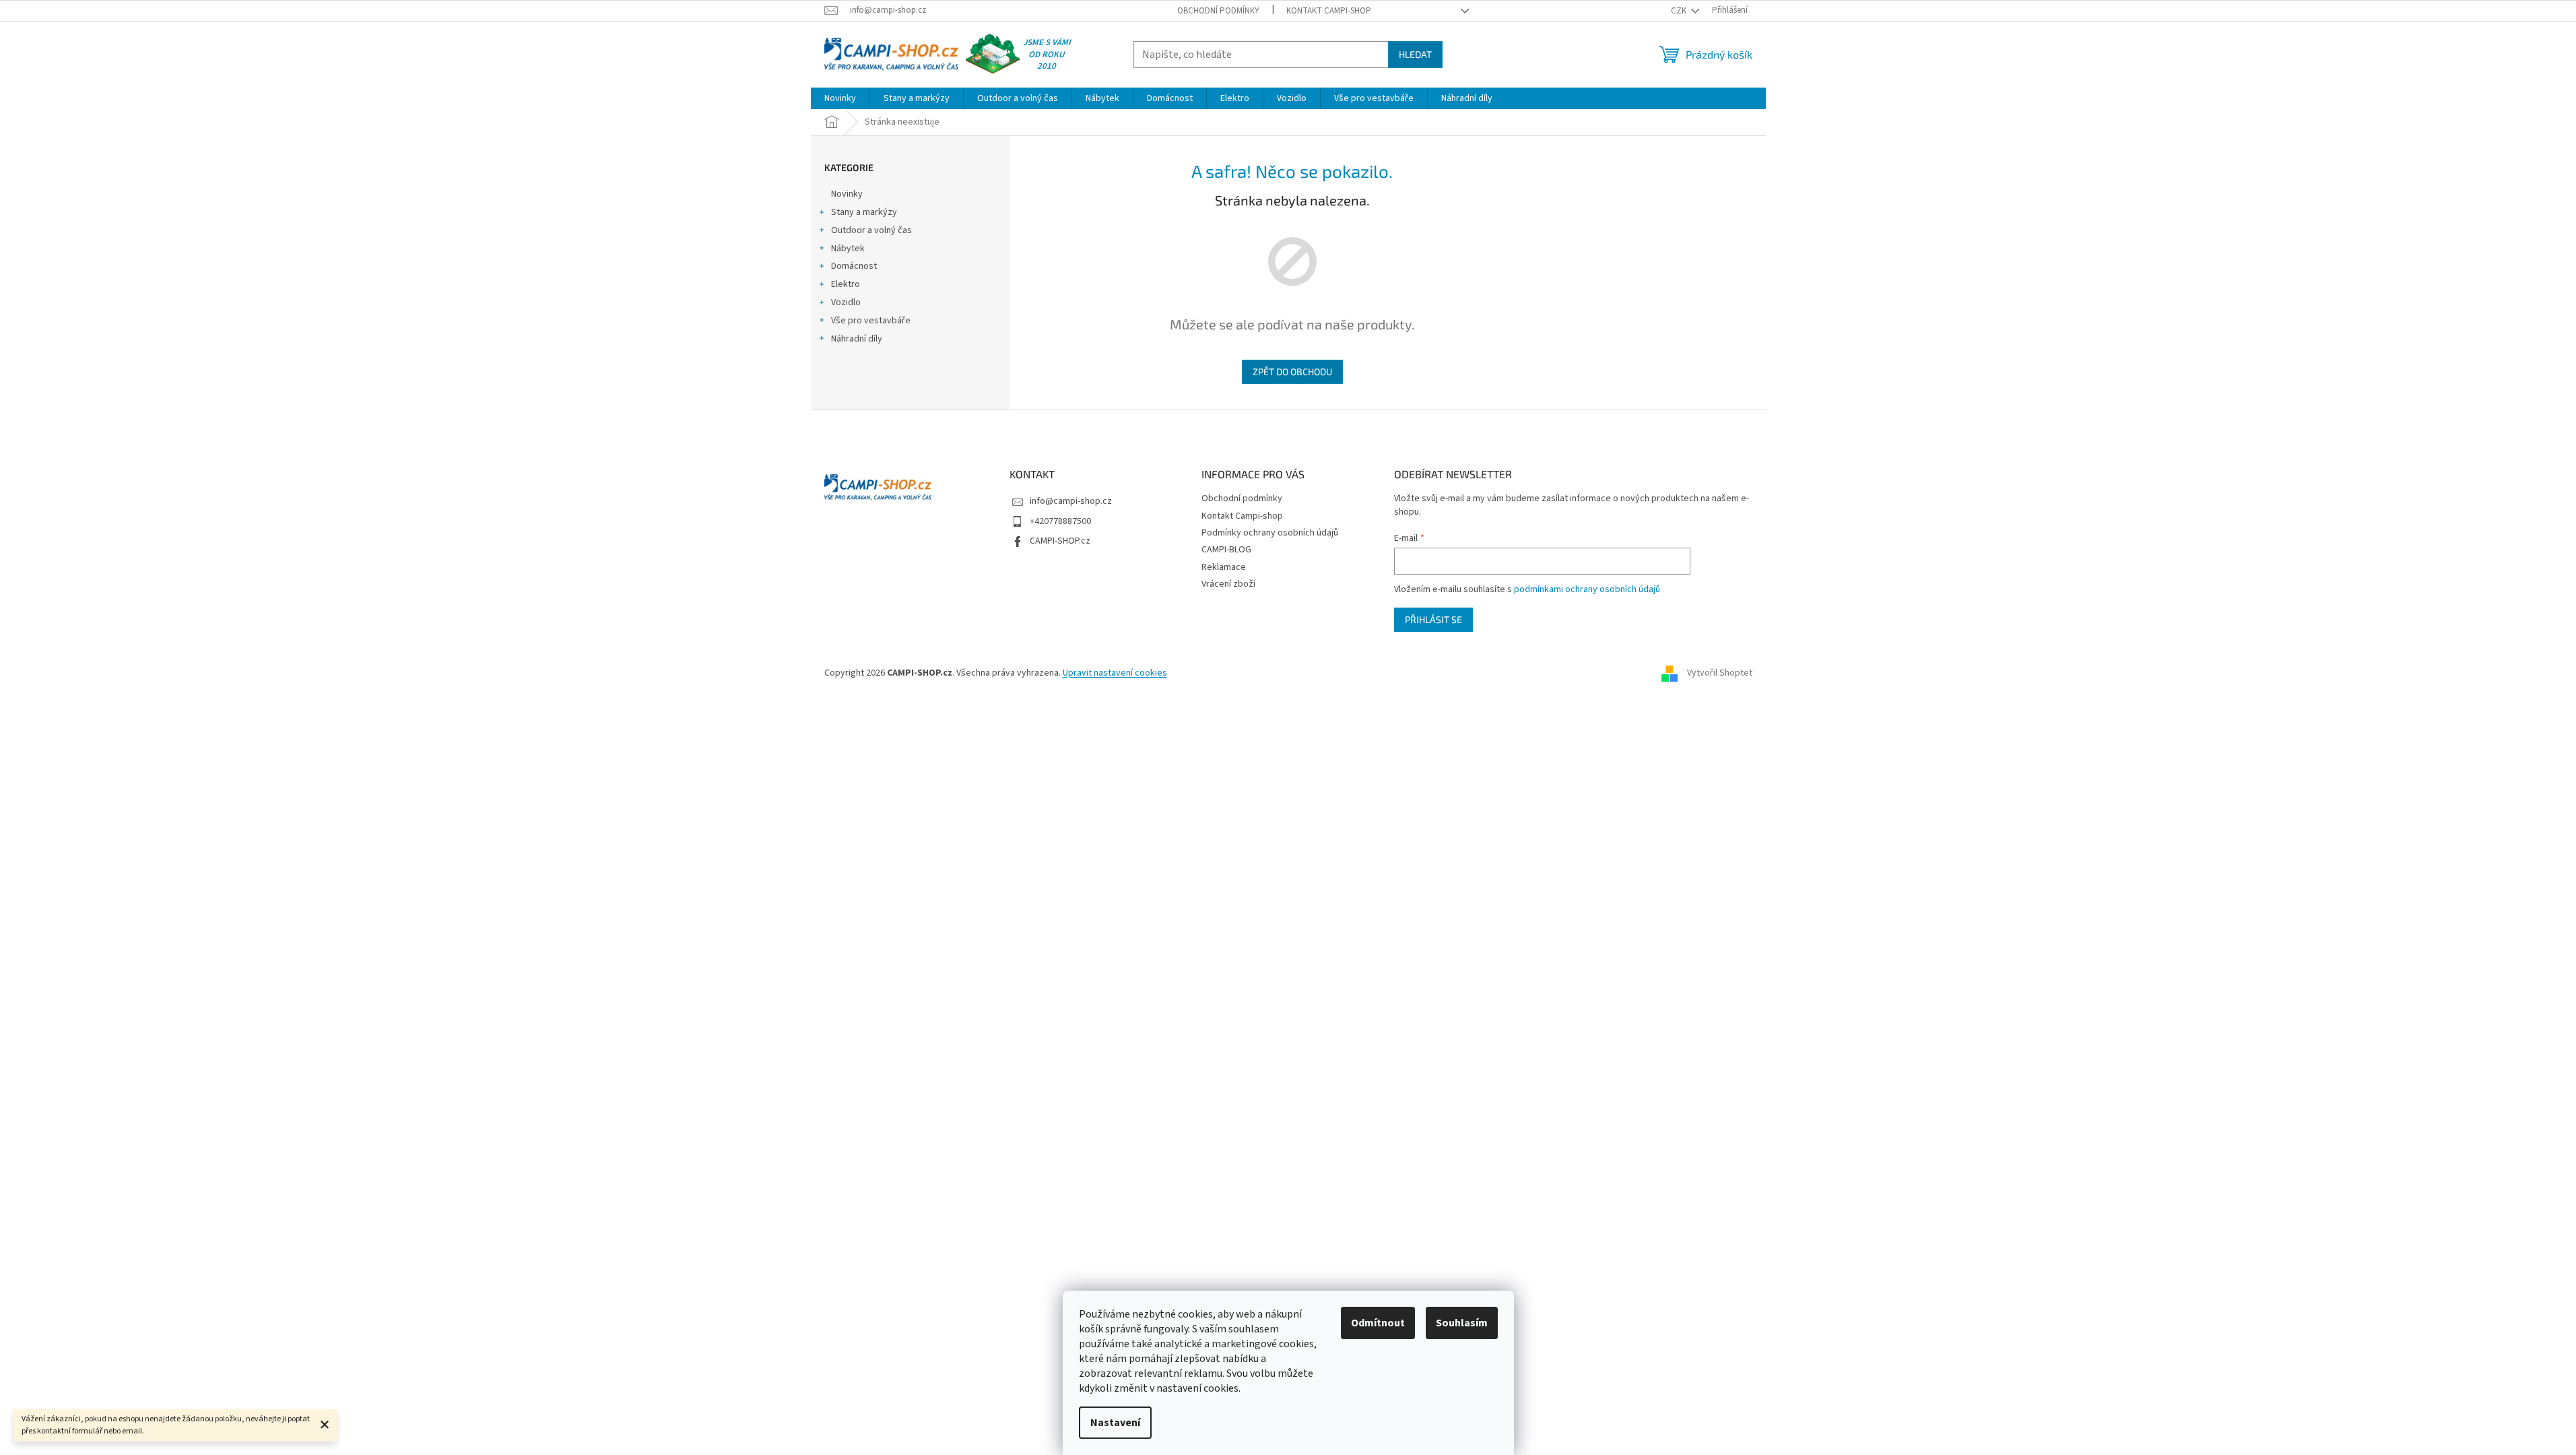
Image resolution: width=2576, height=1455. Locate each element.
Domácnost (854, 266)
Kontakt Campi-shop (1329, 11)
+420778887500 (1060, 521)
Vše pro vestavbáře (871, 321)
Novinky (847, 194)
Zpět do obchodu (1292, 371)
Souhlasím (1462, 1323)
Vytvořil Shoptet (1720, 673)
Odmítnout (1378, 1323)
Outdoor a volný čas (871, 230)
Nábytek (848, 249)
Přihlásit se (1433, 619)
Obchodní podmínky (1218, 11)
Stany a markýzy (864, 212)
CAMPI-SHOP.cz (1060, 541)
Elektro (846, 284)
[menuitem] (840, 98)
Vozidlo (846, 302)
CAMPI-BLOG (1226, 550)
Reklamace (1224, 567)
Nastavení (1115, 1423)
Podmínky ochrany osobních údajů (1270, 533)
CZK (1680, 11)
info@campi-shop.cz (1071, 501)
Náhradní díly (857, 339)
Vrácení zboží (1228, 584)
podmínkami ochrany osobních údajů (1587, 589)
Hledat (1415, 54)
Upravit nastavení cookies (1115, 673)
